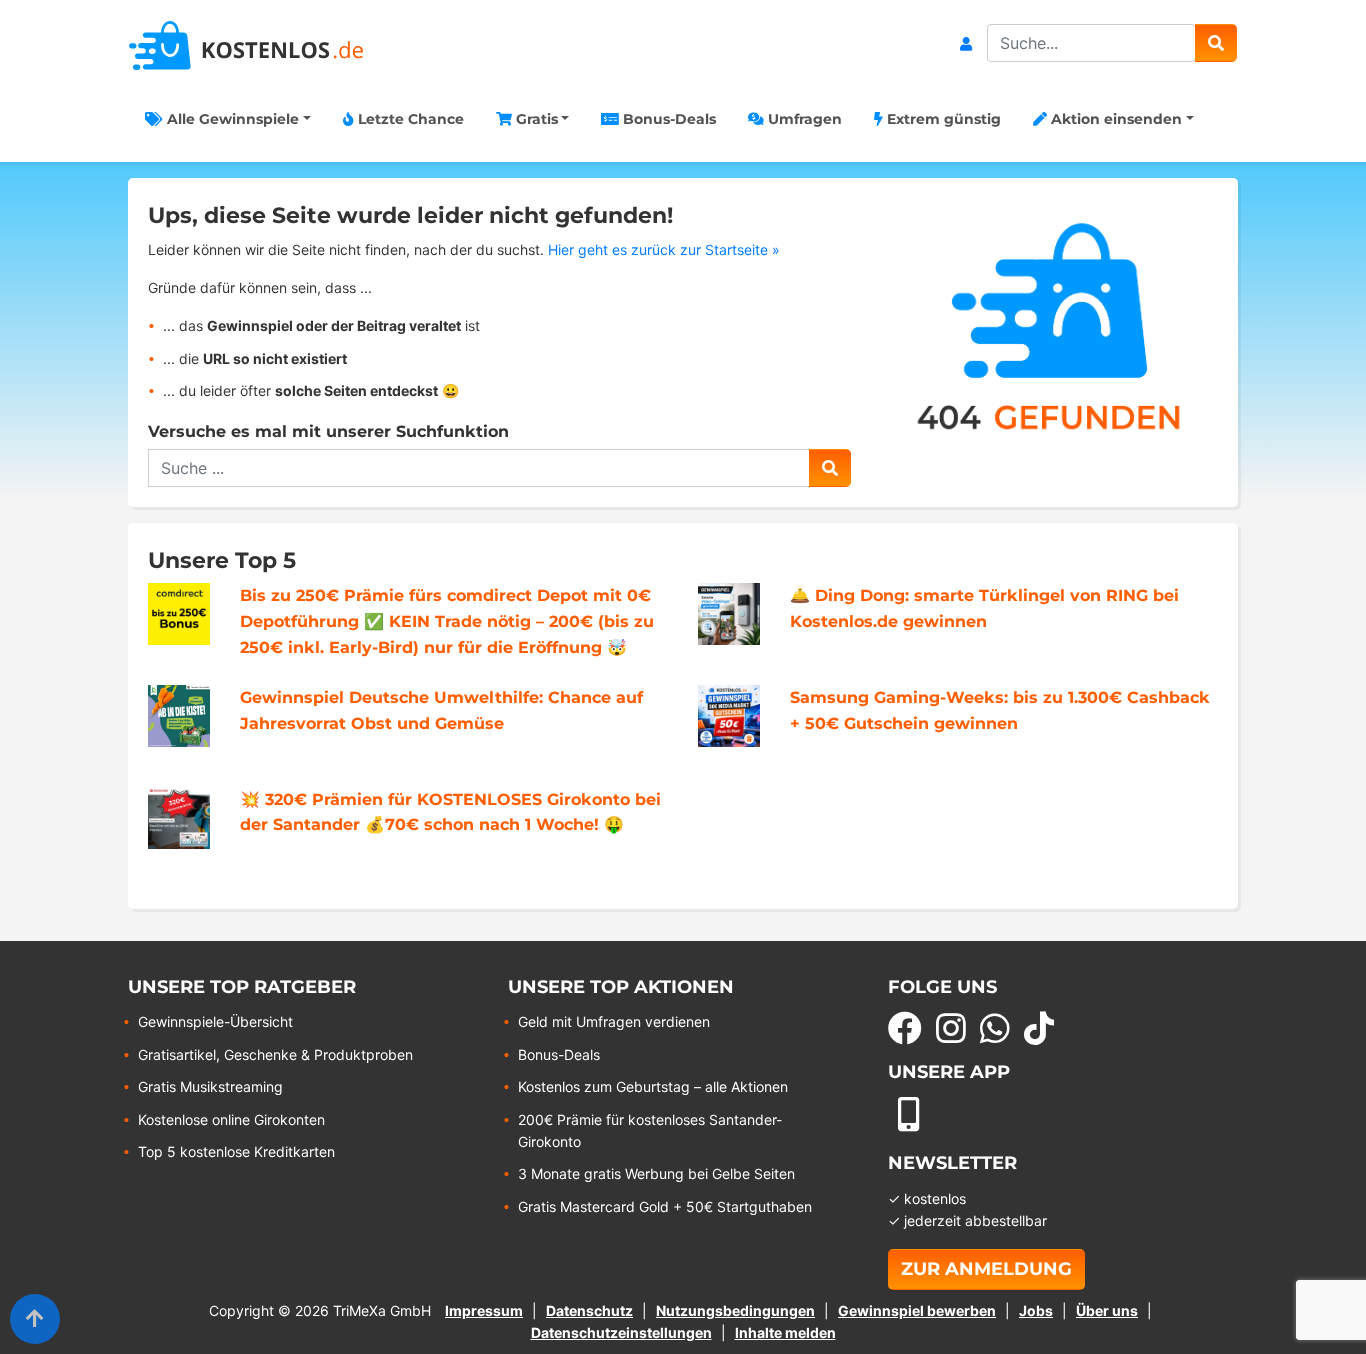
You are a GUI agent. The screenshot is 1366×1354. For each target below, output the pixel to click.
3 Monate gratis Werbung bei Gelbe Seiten (656, 1173)
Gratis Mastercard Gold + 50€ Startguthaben (665, 1206)
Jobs (1036, 1310)
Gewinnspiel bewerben (917, 1310)
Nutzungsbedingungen (735, 1310)
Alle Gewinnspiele (231, 119)
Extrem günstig (942, 119)
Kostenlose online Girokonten (231, 1119)
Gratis (535, 119)
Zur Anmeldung (986, 1269)
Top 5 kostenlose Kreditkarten (236, 1151)
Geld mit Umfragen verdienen (614, 1021)
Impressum (484, 1310)
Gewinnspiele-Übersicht (215, 1021)
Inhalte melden (785, 1332)
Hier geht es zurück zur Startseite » (664, 249)
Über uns (1107, 1310)
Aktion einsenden (1114, 119)
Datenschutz (589, 1310)
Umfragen (803, 119)
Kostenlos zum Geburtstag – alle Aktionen (653, 1086)
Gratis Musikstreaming (210, 1086)
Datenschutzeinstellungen (621, 1332)
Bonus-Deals (667, 119)
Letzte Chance (409, 119)
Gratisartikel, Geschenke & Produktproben (275, 1054)
